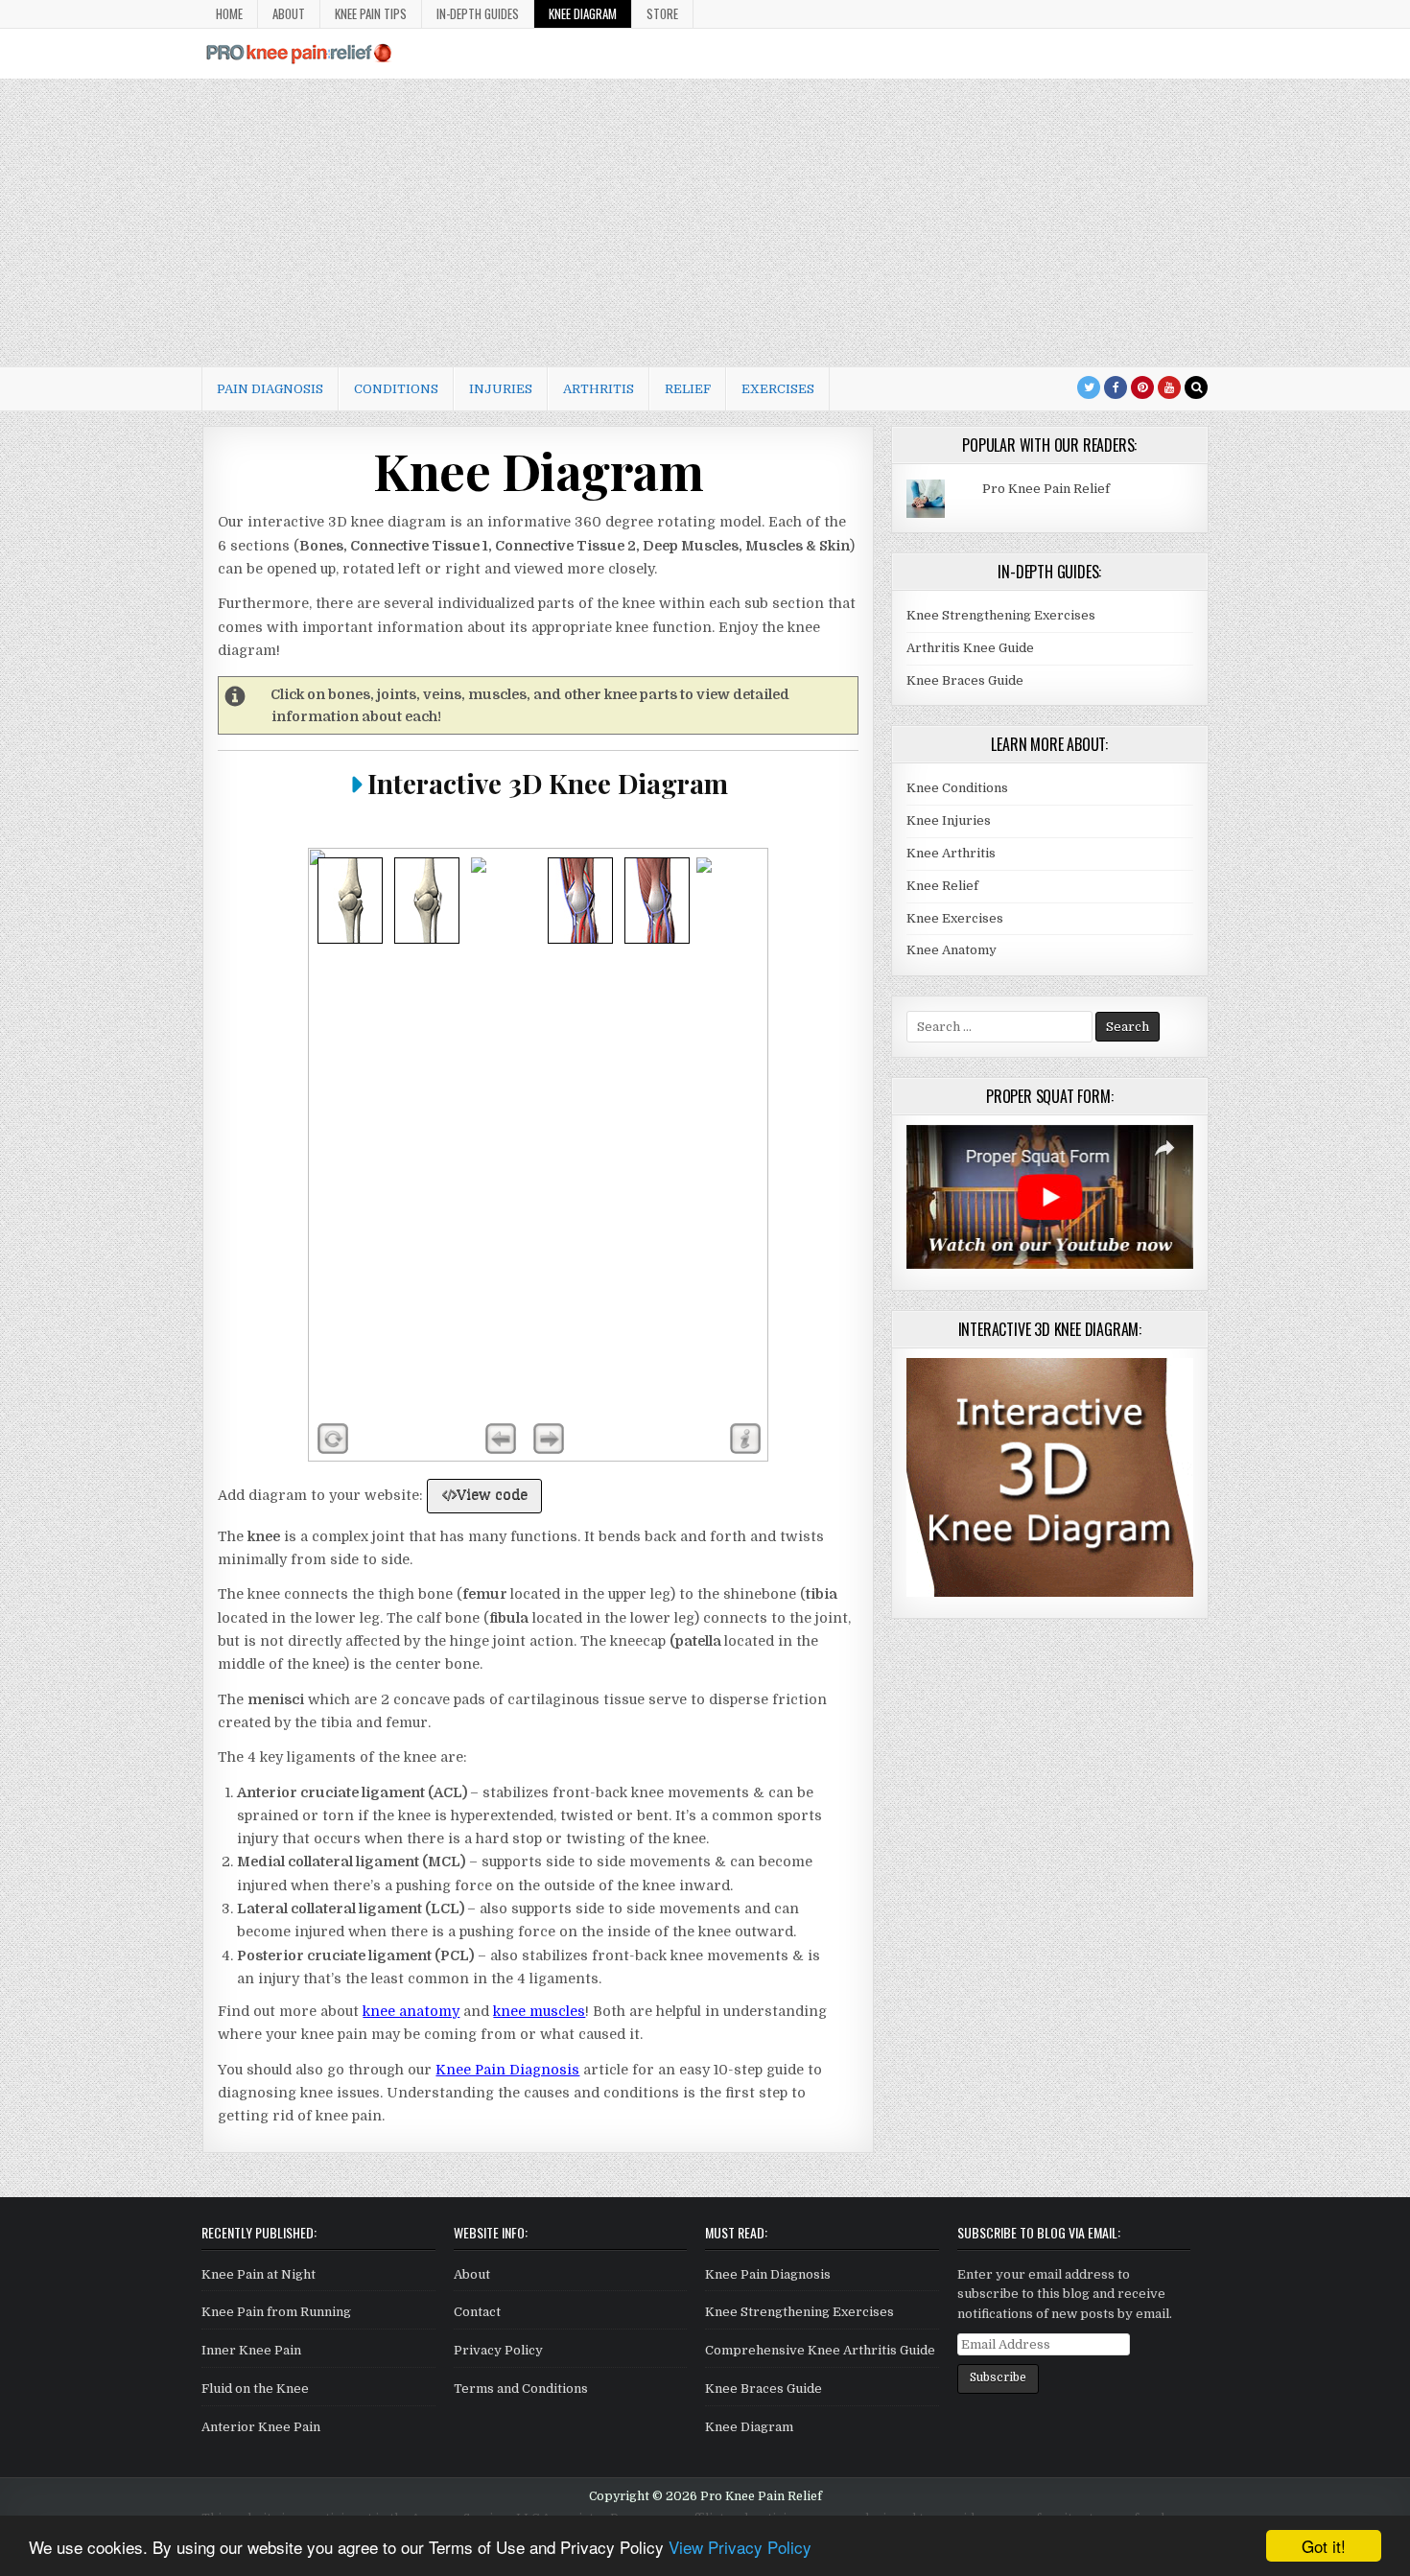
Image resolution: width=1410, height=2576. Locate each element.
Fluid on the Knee (255, 2389)
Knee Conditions (957, 788)
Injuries (501, 389)
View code (492, 1494)
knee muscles (539, 2011)
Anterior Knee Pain (261, 2427)
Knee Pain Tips (371, 13)
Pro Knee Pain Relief (1046, 489)
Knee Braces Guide (965, 680)
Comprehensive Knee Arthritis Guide (820, 2350)
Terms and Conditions (521, 2389)
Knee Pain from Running (276, 2312)
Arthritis (599, 389)
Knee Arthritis (951, 853)
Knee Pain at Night (258, 2274)
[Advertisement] (705, 222)
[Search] (1196, 387)
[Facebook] (1116, 387)
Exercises (778, 389)
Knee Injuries (949, 820)
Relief (688, 389)
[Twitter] (1089, 387)
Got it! (1324, 2546)
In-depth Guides (478, 13)
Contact (477, 2312)
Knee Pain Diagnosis (507, 2070)
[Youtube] (1169, 387)
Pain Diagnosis (270, 389)
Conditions (396, 389)
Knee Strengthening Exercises (1001, 615)
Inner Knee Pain (251, 2350)
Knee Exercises (955, 918)
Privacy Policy (498, 2350)
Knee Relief (942, 886)
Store (662, 13)
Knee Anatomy (952, 950)
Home (229, 13)
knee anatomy (411, 2011)
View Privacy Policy (740, 2547)
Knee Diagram (583, 13)
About (289, 13)
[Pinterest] (1142, 387)
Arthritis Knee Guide (970, 648)
